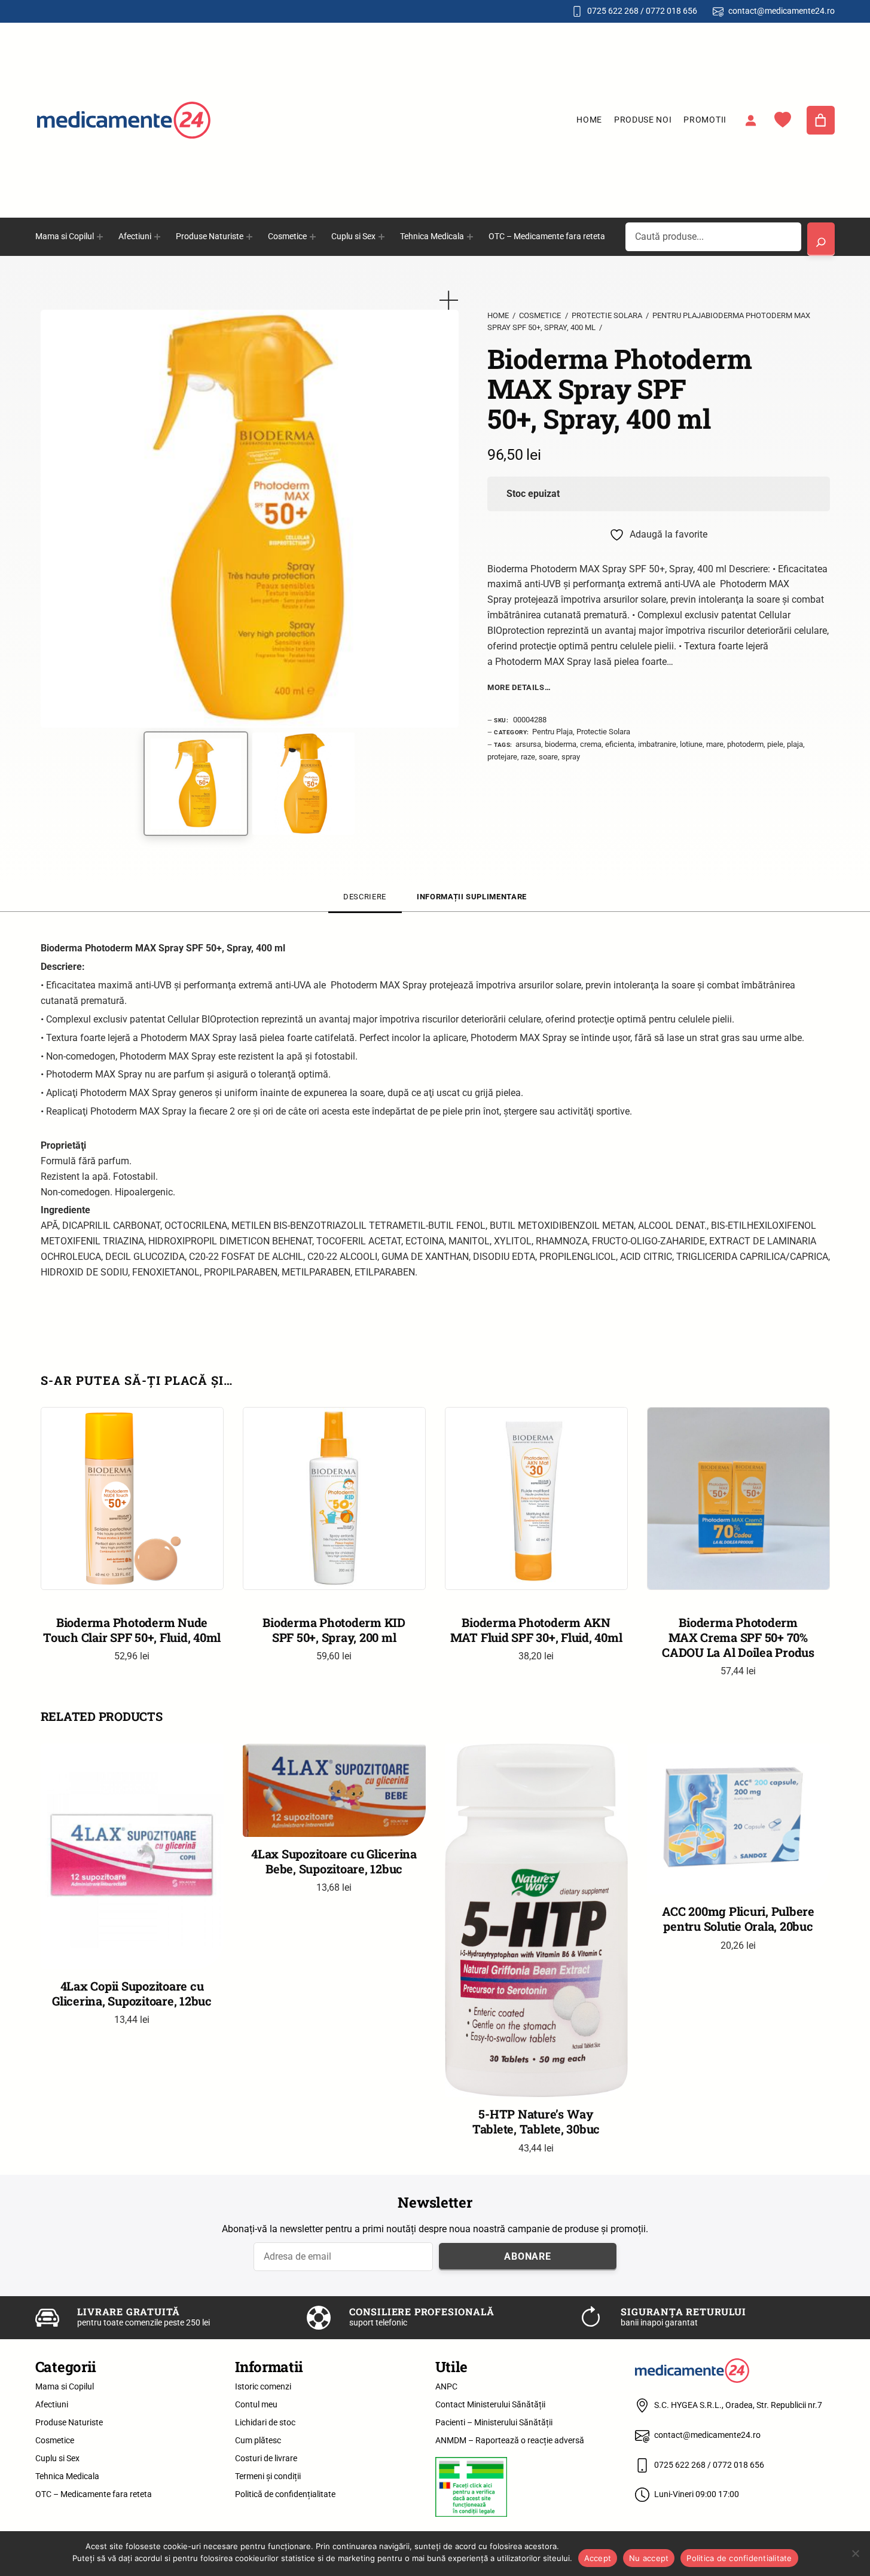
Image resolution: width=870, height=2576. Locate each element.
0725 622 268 (613, 11)
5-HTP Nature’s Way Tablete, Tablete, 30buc (536, 2122)
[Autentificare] (750, 120)
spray (571, 757)
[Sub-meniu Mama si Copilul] (100, 237)
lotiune (691, 744)
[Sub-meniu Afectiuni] (157, 237)
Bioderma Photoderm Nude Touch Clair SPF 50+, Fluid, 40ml (132, 1630)
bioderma (561, 744)
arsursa (528, 744)
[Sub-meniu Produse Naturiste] (249, 237)
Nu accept (649, 2558)
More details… (519, 687)
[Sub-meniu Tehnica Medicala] (470, 237)
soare (548, 757)
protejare (502, 757)
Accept (598, 2558)
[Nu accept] (855, 2553)
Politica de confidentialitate (739, 2558)
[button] (449, 300)
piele (775, 744)
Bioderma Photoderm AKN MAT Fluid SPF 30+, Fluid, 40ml (536, 1630)
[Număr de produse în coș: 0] (821, 120)
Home (589, 120)
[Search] (821, 239)
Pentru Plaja (552, 732)
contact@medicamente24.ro (782, 11)
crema (591, 744)
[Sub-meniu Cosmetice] (313, 237)
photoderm (745, 744)
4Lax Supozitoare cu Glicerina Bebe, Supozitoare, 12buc (334, 1861)
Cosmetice (540, 315)
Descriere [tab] (365, 897)
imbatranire (657, 744)
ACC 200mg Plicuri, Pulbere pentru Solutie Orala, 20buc (738, 1919)
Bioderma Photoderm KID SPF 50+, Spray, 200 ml (334, 1630)
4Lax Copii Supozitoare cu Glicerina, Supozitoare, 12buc (132, 1994)
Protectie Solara (607, 315)
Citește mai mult (132, 1571)
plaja (795, 744)
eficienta (620, 744)
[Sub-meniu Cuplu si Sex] (381, 237)
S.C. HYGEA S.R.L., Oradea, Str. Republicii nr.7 (738, 2405)
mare (715, 744)
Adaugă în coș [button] (536, 1571)
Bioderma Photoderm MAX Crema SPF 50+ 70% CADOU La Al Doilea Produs (738, 1637)
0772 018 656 (671, 11)
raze (528, 757)
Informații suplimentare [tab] (472, 897)
